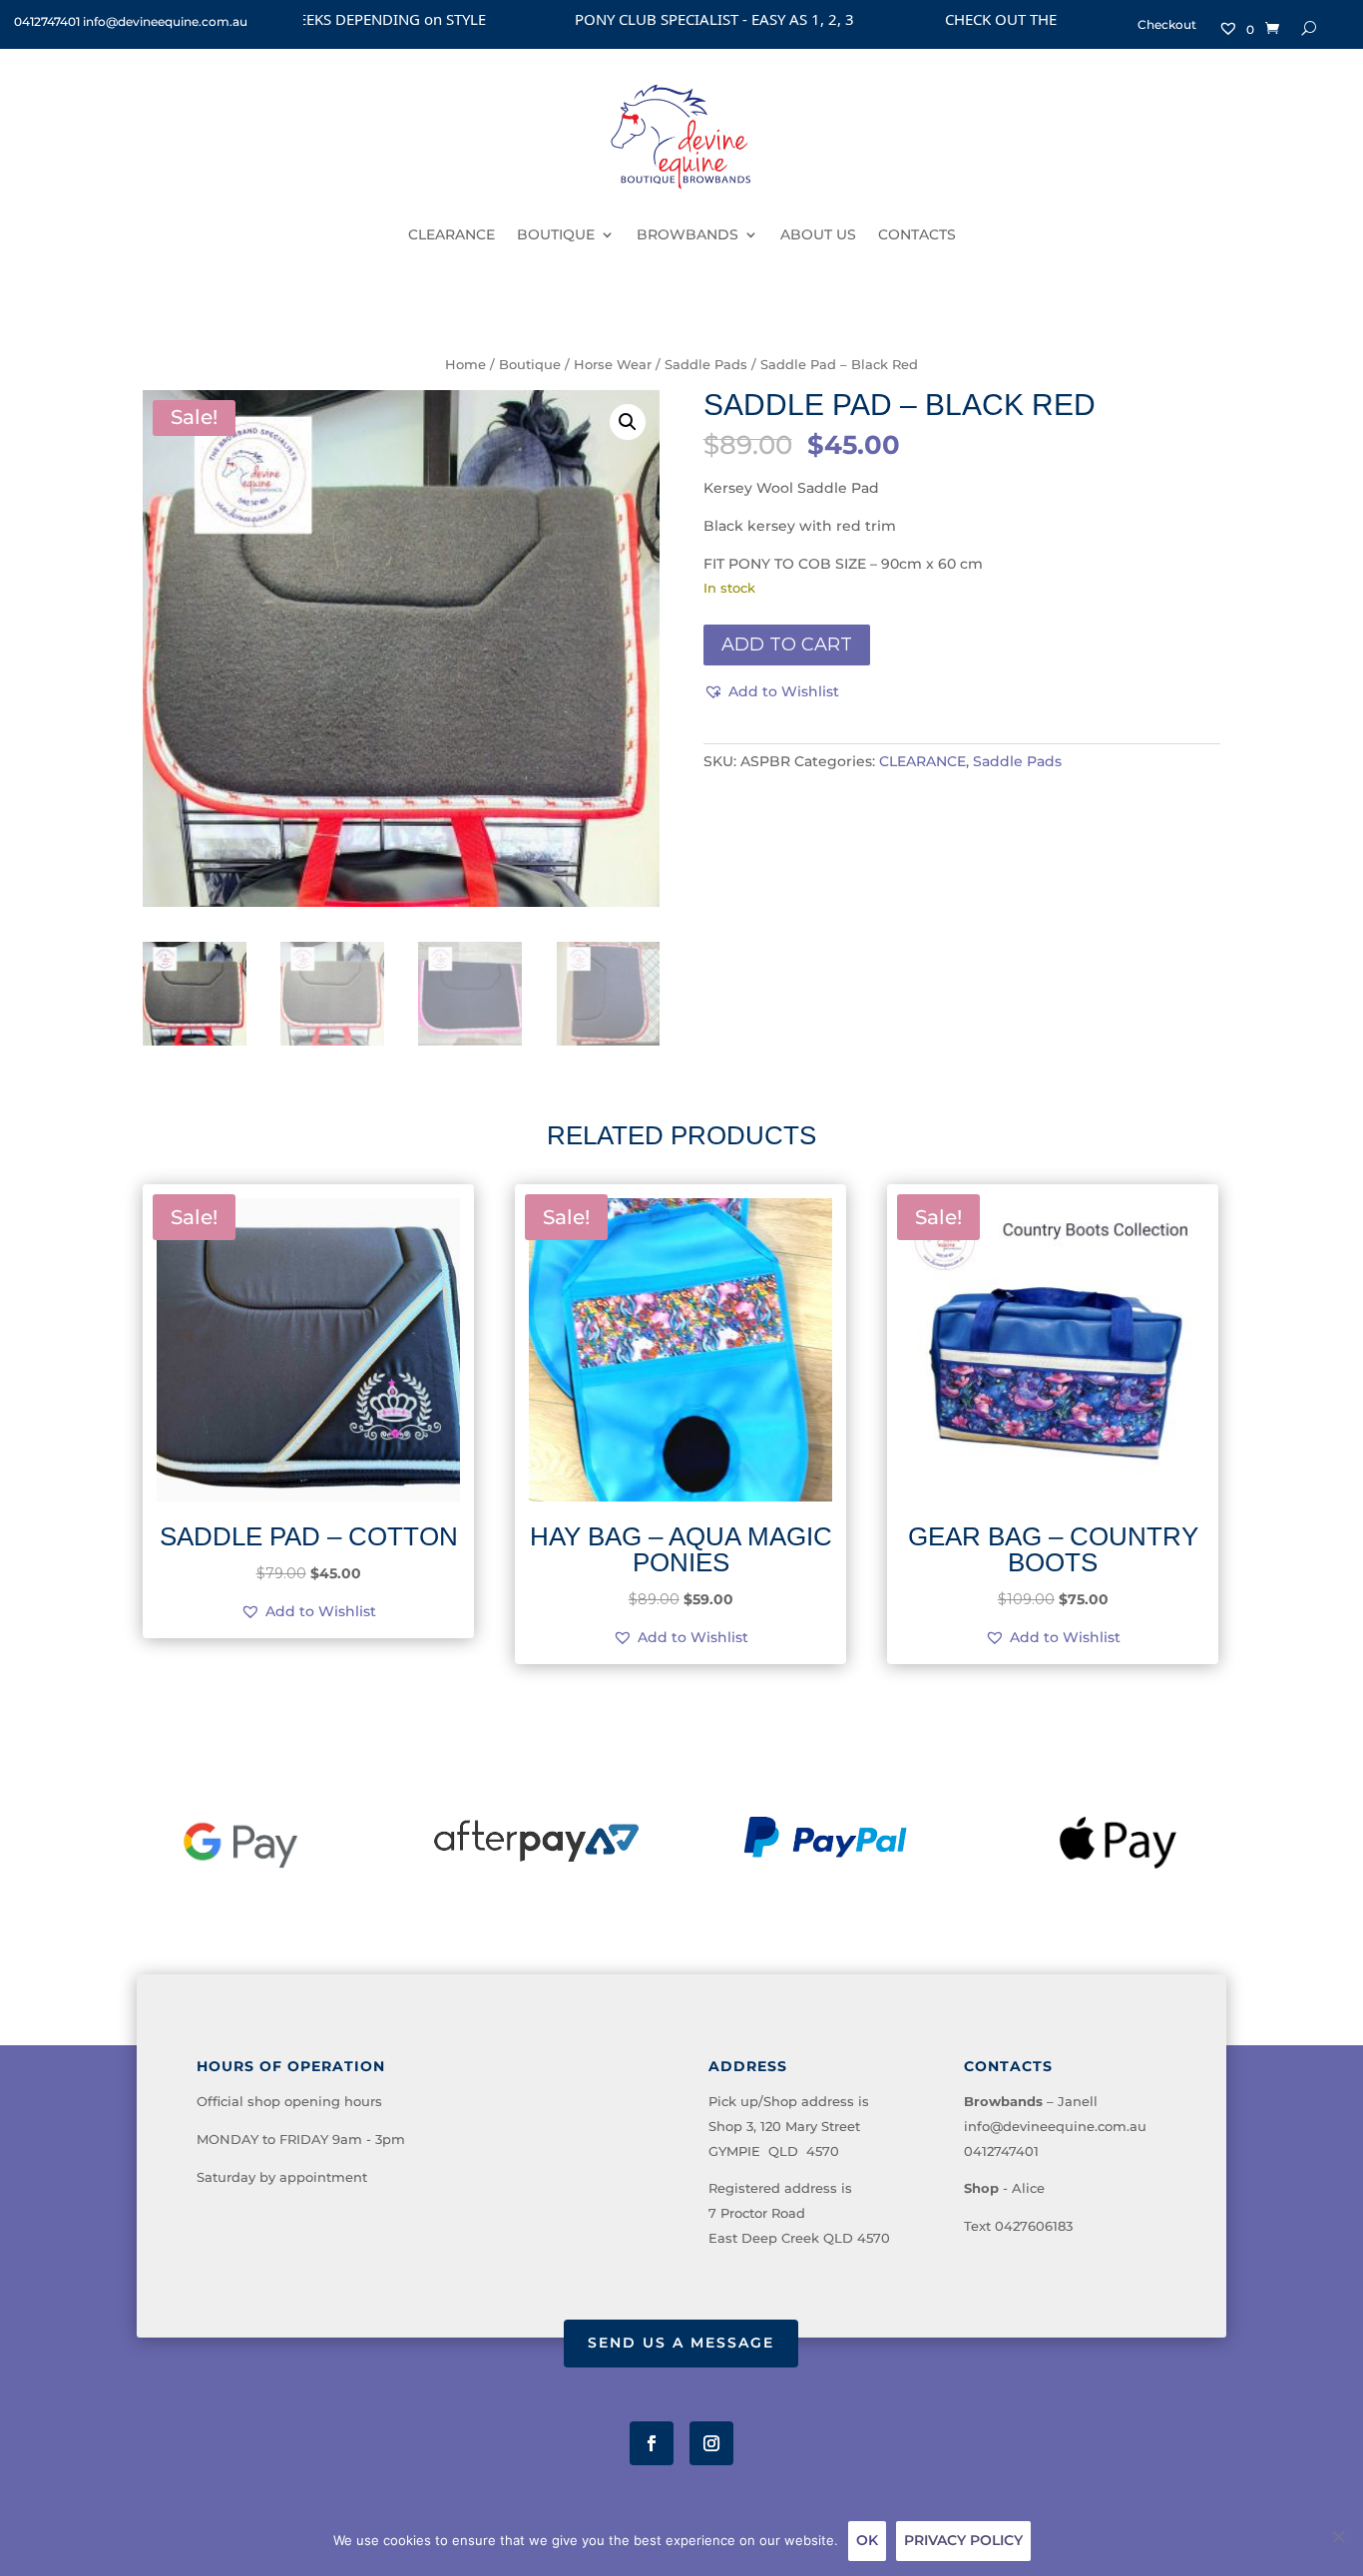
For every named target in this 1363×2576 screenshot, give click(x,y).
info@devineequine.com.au (1055, 2126)
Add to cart (787, 644)
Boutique (530, 365)
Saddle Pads (706, 365)
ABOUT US (818, 234)
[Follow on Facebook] (652, 2443)
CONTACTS (917, 234)
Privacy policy (963, 2540)
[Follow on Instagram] (711, 2443)
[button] (628, 422)
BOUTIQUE (556, 234)
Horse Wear (613, 365)
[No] (1338, 2536)
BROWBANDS (687, 234)
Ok (867, 2540)
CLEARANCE (452, 234)
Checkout (1167, 25)
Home (465, 365)
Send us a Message (681, 2343)
